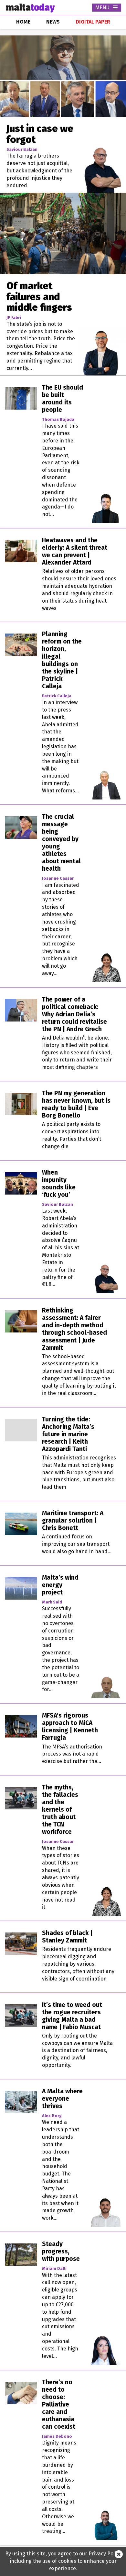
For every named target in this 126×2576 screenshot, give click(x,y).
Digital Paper (93, 22)
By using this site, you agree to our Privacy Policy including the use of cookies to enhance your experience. (63, 2561)
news (53, 22)
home (23, 22)
